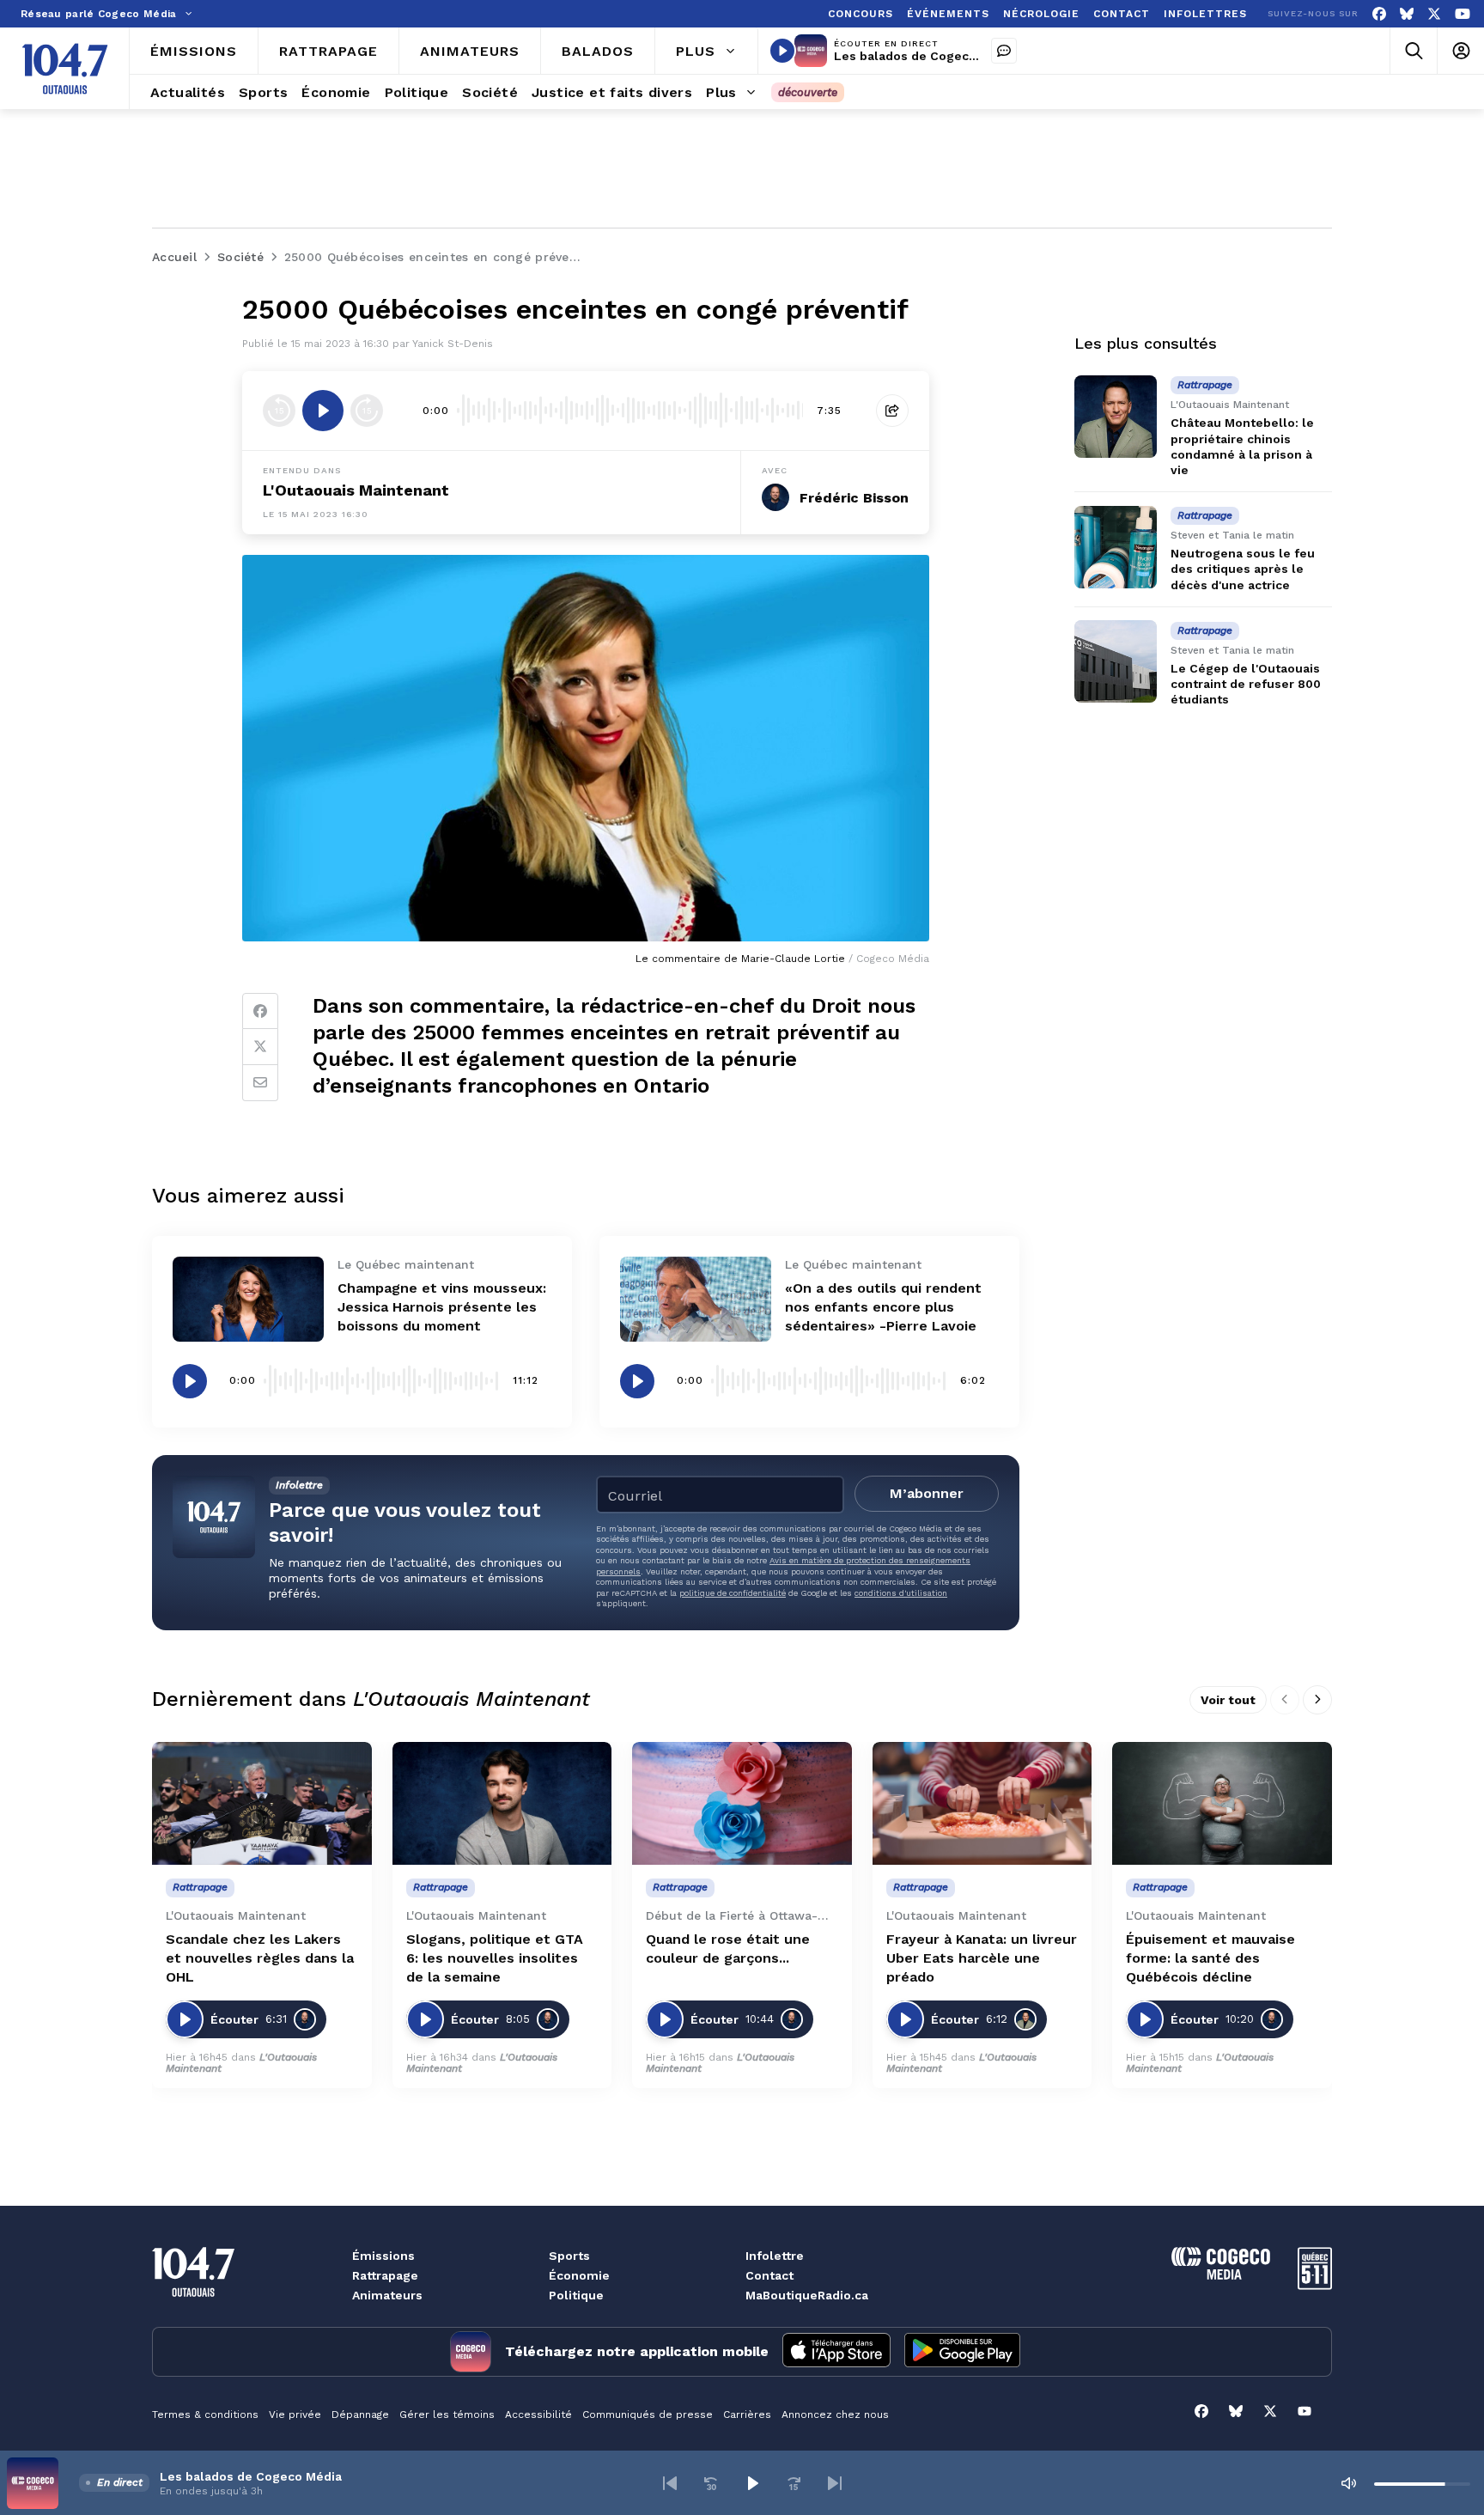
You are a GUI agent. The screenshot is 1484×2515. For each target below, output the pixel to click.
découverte (808, 92)
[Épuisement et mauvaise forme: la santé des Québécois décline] (1222, 1804)
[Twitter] (260, 1047)
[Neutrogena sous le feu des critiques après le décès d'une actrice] (1116, 547)
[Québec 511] (1315, 2285)
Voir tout (1228, 1700)
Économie (579, 2275)
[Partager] (892, 411)
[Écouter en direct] (782, 51)
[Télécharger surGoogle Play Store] (962, 2352)
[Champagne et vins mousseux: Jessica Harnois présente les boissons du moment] (248, 1299)
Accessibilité (538, 2415)
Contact (769, 2275)
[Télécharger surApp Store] (836, 2352)
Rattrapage (385, 2275)
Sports (569, 2256)
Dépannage (360, 2415)
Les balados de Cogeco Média (925, 56)
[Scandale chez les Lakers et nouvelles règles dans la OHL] (262, 1804)
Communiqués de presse (648, 2415)
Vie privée (295, 2415)
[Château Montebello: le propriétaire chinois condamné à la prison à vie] (1116, 417)
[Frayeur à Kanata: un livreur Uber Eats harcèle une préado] (982, 1804)
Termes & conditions (205, 2415)
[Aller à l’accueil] (65, 69)
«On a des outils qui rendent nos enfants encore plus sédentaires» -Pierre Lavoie (883, 1307)
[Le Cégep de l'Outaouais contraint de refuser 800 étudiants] (1116, 661)
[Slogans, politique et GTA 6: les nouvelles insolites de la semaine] (502, 1804)
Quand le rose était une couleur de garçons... (728, 1949)
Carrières (747, 2415)
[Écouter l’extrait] (323, 411)
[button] (670, 2483)
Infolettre (775, 2256)
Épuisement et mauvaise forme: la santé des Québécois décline (1210, 1958)
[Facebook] (1379, 14)
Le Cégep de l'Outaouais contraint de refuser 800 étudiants (1246, 684)
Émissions (383, 2256)
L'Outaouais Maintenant (356, 490)
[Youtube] (1463, 14)
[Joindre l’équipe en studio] (1004, 51)
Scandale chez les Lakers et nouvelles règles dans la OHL (260, 1958)
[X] (1434, 14)
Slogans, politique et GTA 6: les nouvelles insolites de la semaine (495, 1958)
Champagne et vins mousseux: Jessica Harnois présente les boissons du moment (442, 1307)
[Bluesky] (1407, 14)
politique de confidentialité (733, 1593)
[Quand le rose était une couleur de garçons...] (742, 1804)
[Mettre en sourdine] (1348, 2483)
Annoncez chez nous (835, 2415)
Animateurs (387, 2295)
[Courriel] (260, 1083)
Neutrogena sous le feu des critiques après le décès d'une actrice (1243, 569)
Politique (576, 2295)
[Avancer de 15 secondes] (367, 411)
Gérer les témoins (447, 2415)
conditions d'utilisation (901, 1593)
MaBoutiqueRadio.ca (807, 2295)
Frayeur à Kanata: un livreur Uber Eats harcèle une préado (982, 1958)
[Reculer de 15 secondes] (279, 411)
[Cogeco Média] (1221, 2275)
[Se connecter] (1460, 51)
